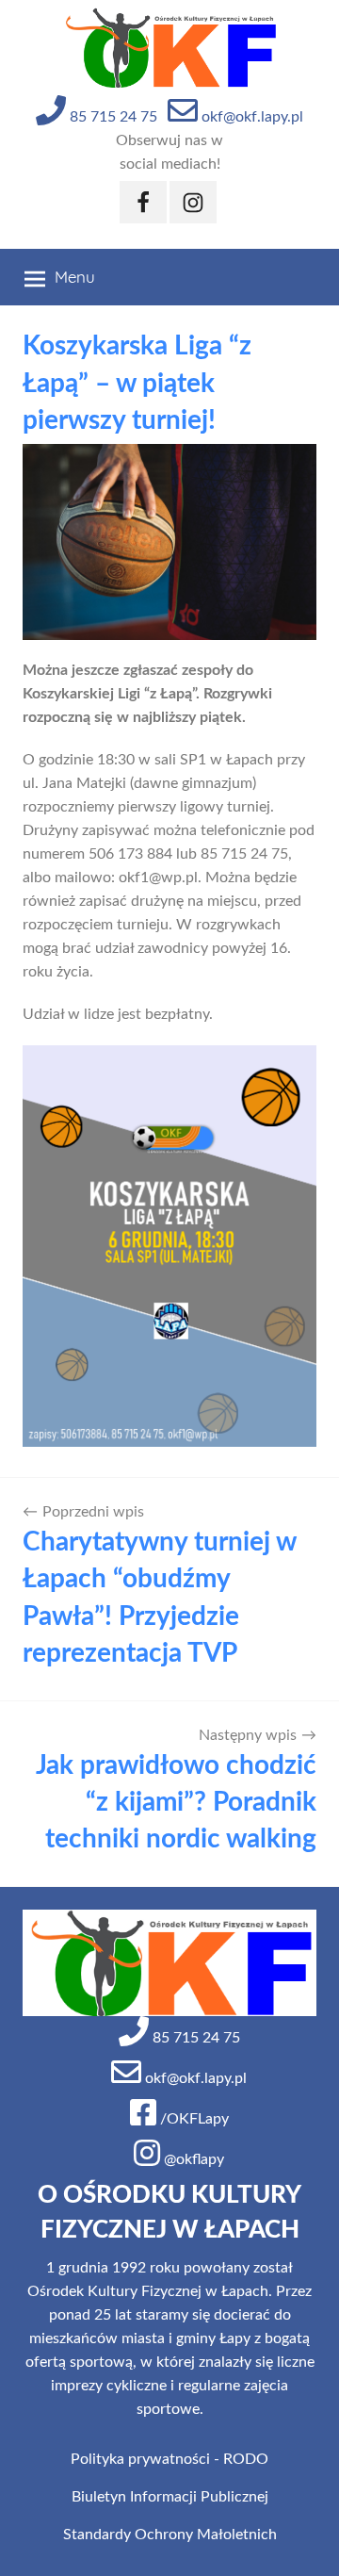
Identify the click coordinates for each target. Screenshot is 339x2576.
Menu (75, 277)
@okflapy (192, 2159)
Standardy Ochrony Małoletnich (170, 2535)
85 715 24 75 (112, 117)
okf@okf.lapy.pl (250, 117)
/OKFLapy (193, 2119)
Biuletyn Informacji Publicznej (170, 2497)
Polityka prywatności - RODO (169, 2459)
